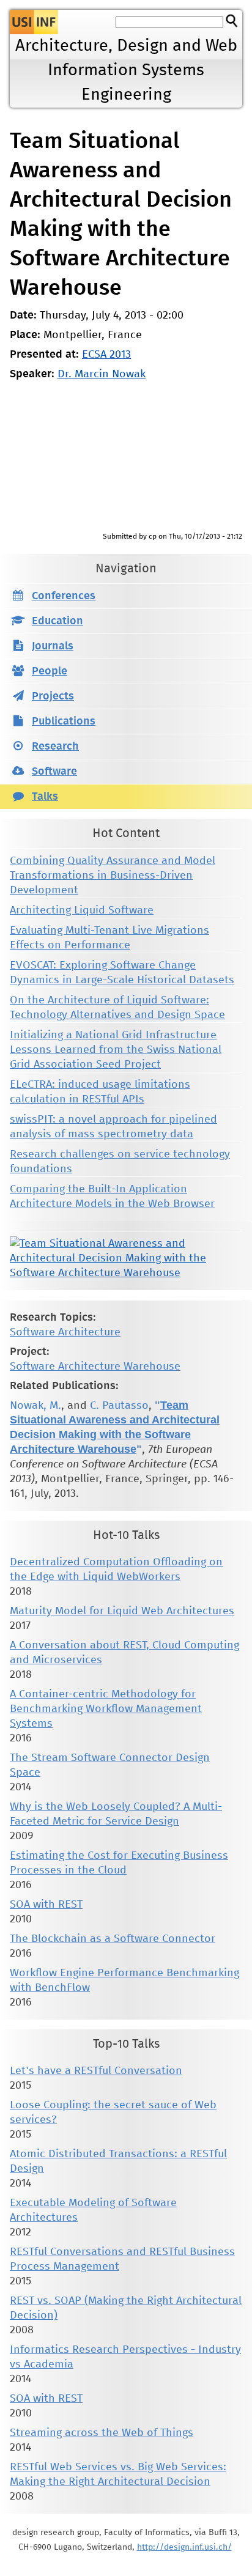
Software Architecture (65, 1332)
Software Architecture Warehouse (95, 1367)
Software (54, 772)
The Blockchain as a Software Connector (113, 1939)
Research (55, 747)
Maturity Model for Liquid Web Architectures (122, 1611)
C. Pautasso (119, 1406)
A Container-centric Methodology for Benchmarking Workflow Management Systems (106, 1709)
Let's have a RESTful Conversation (96, 2071)
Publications (64, 722)
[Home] (34, 22)
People (50, 671)
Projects (53, 696)
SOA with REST (46, 1905)
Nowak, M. (35, 1406)
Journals (53, 646)
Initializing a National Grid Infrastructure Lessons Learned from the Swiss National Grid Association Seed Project (116, 1050)
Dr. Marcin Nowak (102, 374)
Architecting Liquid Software (82, 910)
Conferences (64, 596)
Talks (45, 797)
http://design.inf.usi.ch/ (184, 2547)
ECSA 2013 (106, 355)
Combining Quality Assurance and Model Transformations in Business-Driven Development (113, 876)
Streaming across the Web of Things (102, 2433)
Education (57, 621)
